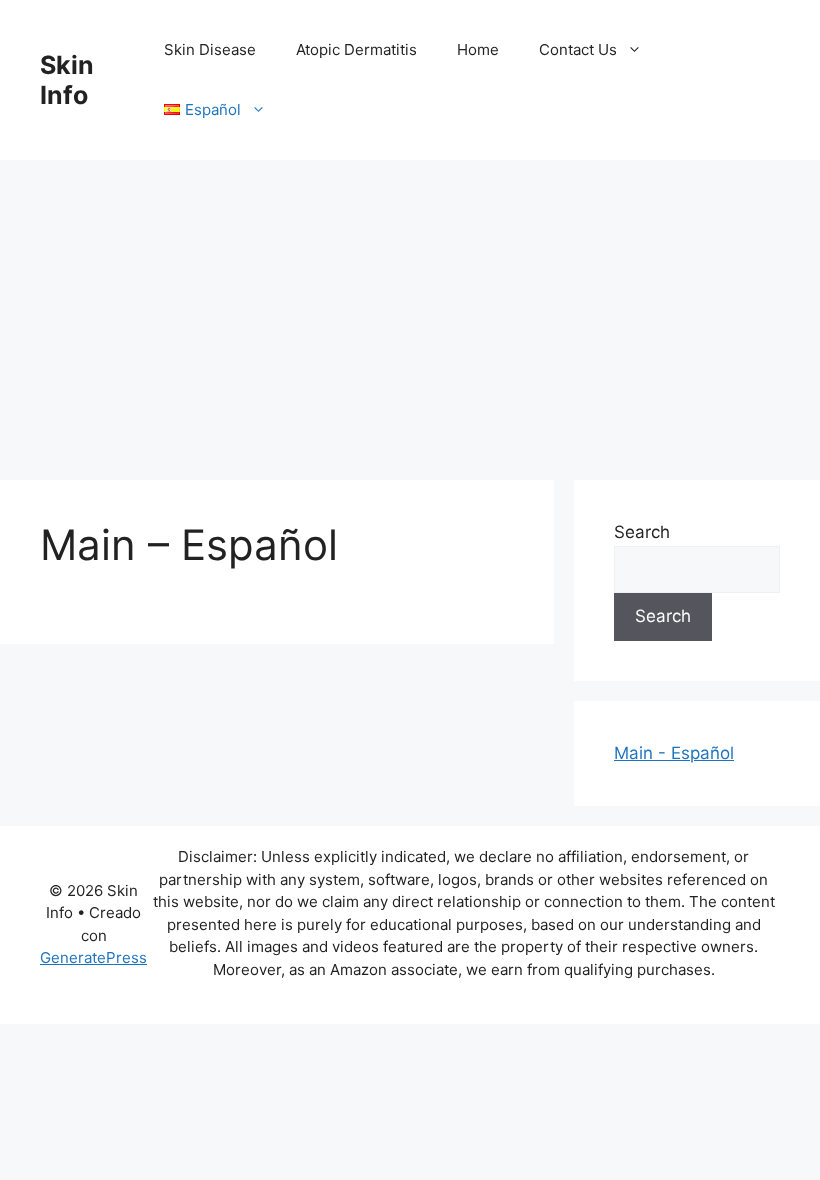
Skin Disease (210, 49)
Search (642, 532)
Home (478, 49)
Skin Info (67, 80)
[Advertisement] (410, 310)
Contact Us (578, 49)
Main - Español (674, 753)
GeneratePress (93, 957)
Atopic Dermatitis (356, 49)
